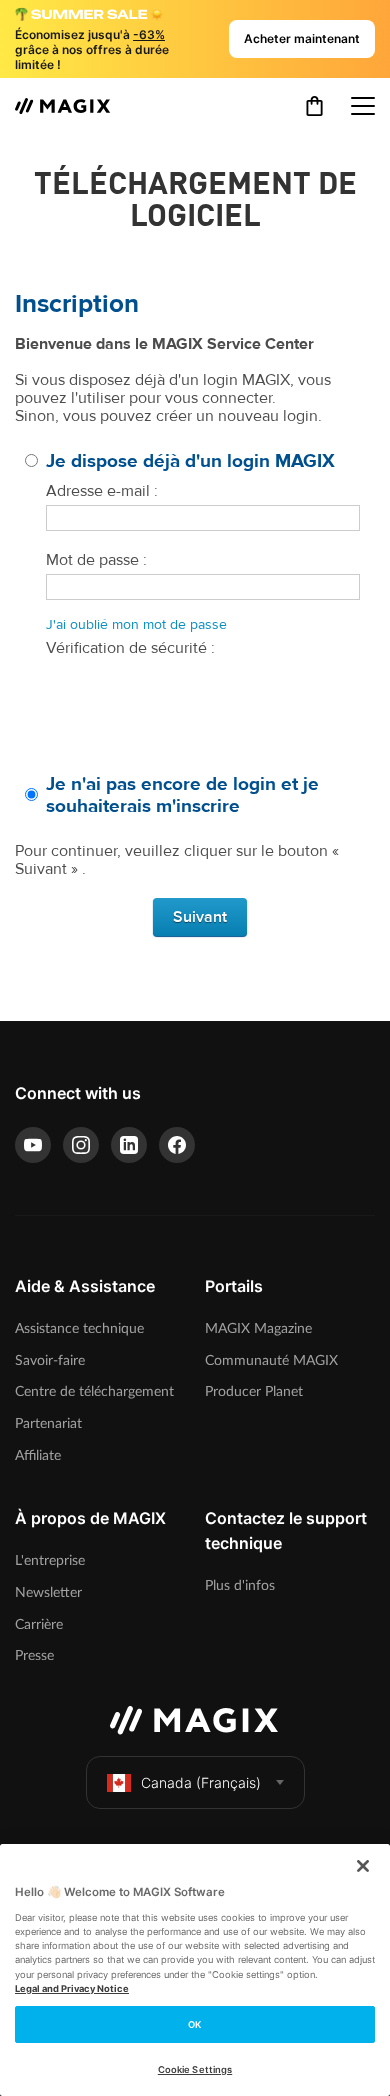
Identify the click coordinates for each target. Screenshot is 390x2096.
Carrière (39, 1624)
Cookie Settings (195, 2069)
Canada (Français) (201, 1782)
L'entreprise (50, 1560)
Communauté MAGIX (271, 1360)
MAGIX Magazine (258, 1328)
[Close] (363, 1866)
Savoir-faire (50, 1360)
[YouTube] (33, 1145)
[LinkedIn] (129, 1145)
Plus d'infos (240, 1585)
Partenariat (48, 1423)
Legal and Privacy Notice (72, 1988)
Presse (34, 1655)
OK (194, 2024)
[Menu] (363, 106)
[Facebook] (177, 1145)
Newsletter (48, 1592)
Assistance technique (79, 1328)
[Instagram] (81, 1145)
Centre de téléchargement (94, 1391)
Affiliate (38, 1455)
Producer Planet (254, 1391)
